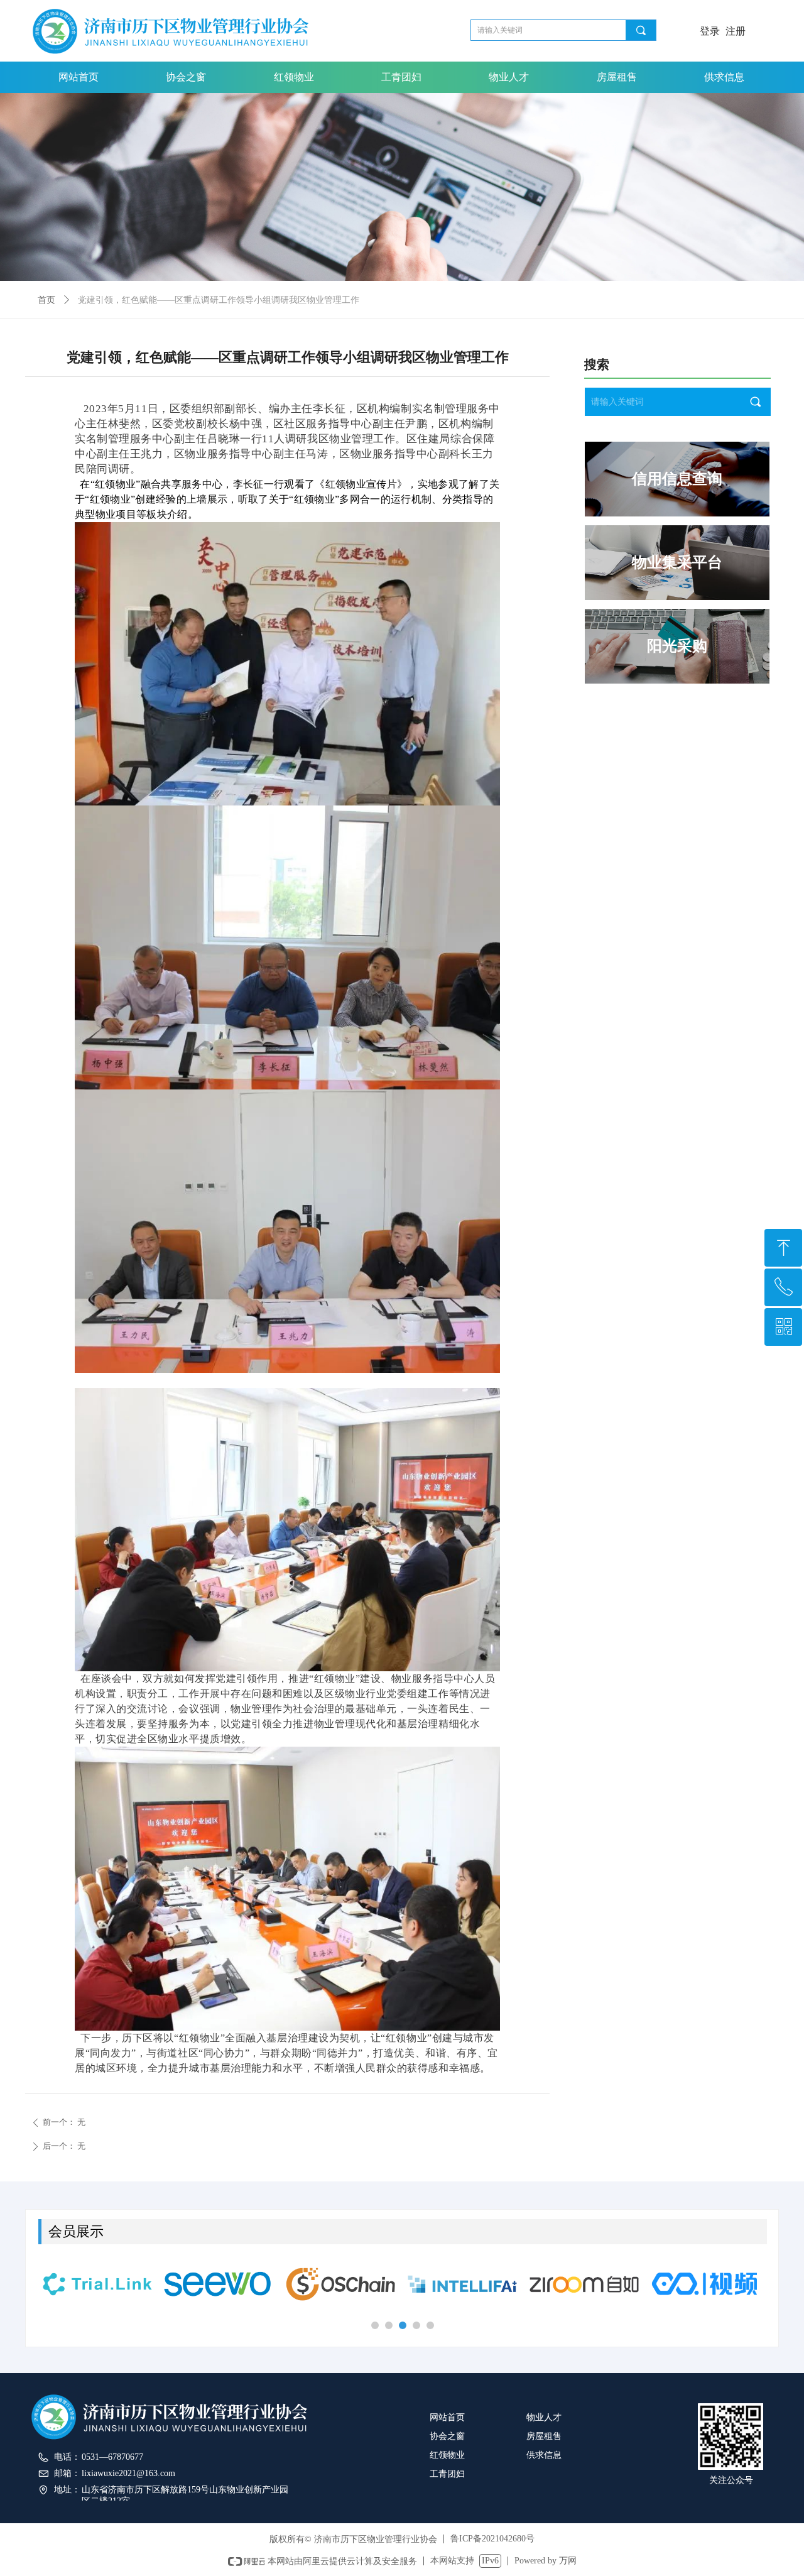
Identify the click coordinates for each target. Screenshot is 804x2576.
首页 (46, 300)
